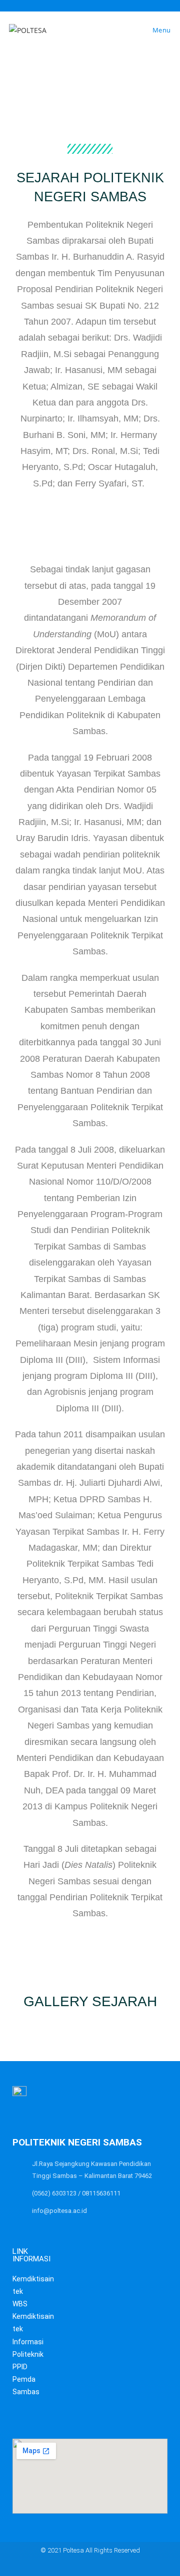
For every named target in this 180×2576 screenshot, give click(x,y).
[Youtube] (100, 2567)
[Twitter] (61, 2567)
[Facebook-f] (80, 2567)
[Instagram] (119, 2567)
